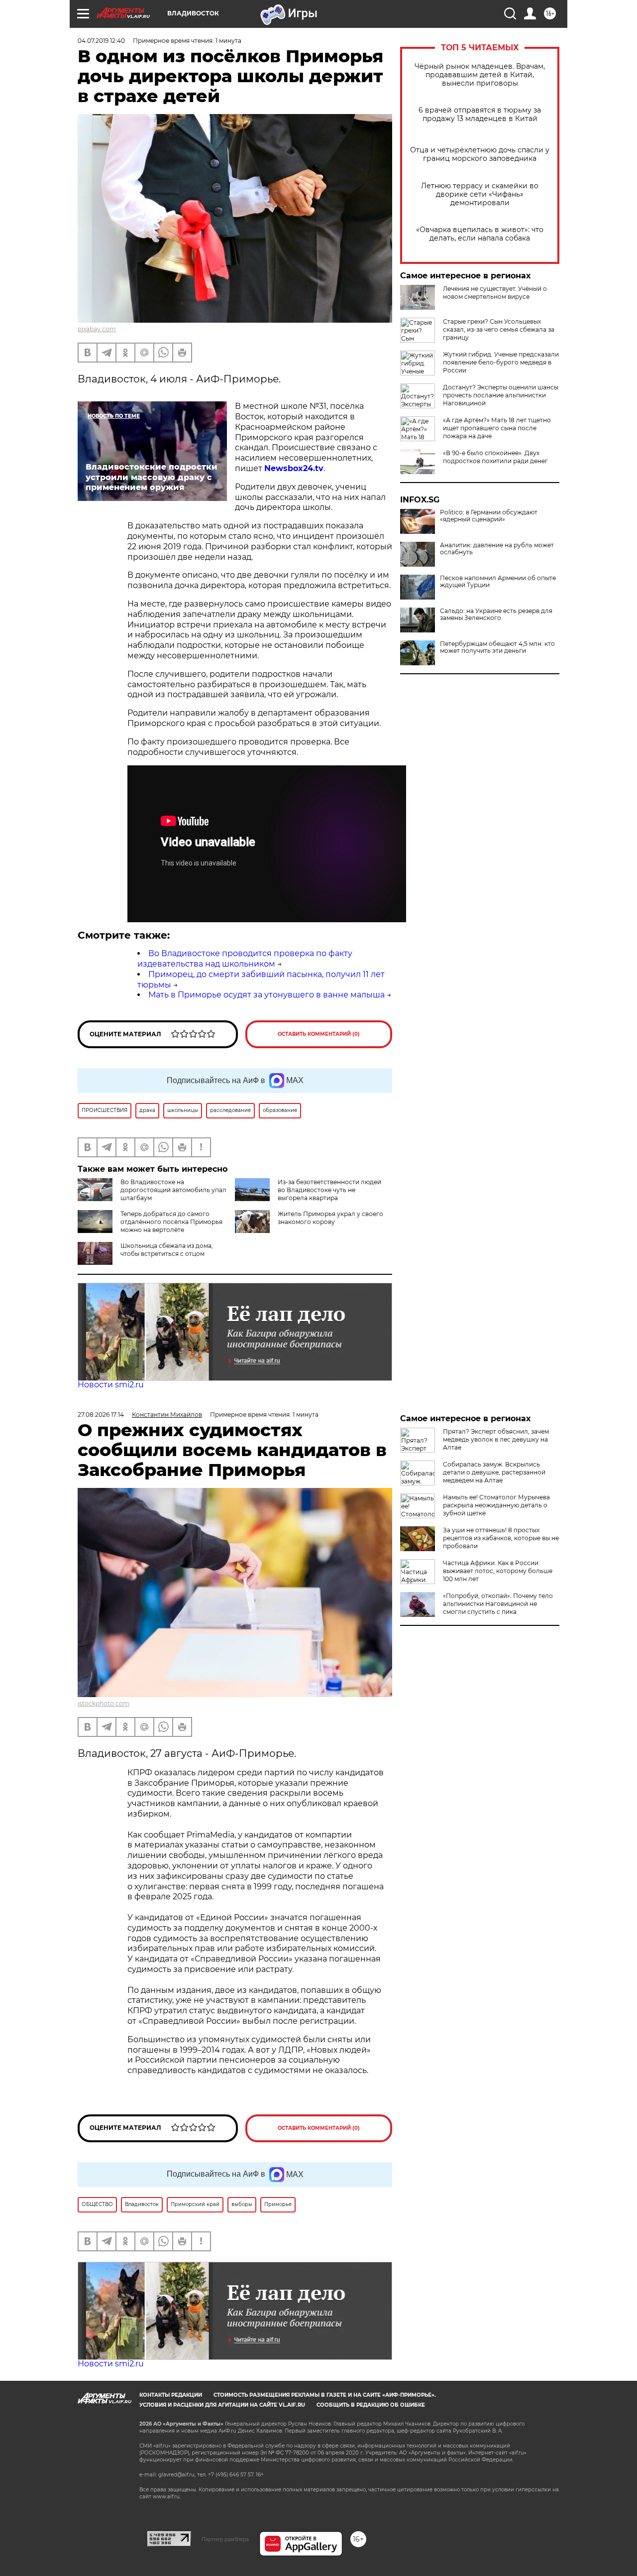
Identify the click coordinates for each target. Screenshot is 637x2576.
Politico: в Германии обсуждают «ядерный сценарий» (489, 516)
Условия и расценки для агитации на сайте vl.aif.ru (222, 2405)
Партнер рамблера (225, 2539)
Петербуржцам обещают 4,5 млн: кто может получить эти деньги (497, 647)
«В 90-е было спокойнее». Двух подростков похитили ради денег (495, 457)
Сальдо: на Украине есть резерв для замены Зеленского (496, 614)
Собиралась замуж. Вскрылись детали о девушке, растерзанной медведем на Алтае (494, 1472)
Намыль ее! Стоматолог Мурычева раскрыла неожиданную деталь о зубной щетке (496, 1505)
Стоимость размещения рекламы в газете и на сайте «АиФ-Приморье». (325, 2395)
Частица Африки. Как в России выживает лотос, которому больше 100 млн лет (498, 1571)
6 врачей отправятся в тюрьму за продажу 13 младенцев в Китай (480, 115)
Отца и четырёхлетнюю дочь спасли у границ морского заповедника (480, 154)
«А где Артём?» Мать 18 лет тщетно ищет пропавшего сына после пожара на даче (497, 428)
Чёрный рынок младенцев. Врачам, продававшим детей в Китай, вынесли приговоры (480, 75)
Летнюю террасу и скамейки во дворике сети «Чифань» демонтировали (480, 194)
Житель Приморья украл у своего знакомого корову (330, 1218)
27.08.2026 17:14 (101, 1414)
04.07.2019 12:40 (101, 41)
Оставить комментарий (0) (319, 1034)
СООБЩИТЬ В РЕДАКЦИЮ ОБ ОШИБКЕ (371, 2405)
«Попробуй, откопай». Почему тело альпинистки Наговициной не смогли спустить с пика (498, 1604)
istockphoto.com (104, 1703)
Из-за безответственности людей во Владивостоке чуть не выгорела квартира (329, 1190)
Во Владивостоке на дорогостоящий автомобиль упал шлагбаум (173, 1190)
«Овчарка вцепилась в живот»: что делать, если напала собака (480, 234)
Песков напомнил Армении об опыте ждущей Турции (498, 582)
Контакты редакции (171, 2395)
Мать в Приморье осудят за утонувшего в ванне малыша (266, 995)
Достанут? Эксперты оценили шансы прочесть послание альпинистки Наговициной (501, 395)
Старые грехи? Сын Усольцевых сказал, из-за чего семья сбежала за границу (499, 329)
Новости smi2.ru (111, 1385)
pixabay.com (97, 329)
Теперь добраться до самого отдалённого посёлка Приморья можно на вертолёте (171, 1222)
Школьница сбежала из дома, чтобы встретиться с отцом (167, 1250)
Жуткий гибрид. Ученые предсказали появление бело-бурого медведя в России (501, 362)
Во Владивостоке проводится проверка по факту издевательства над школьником (245, 959)
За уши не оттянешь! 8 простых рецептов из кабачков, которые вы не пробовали (501, 1538)
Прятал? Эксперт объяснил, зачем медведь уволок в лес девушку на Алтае (496, 1439)
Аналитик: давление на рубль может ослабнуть (497, 549)
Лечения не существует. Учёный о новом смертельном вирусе (495, 293)
